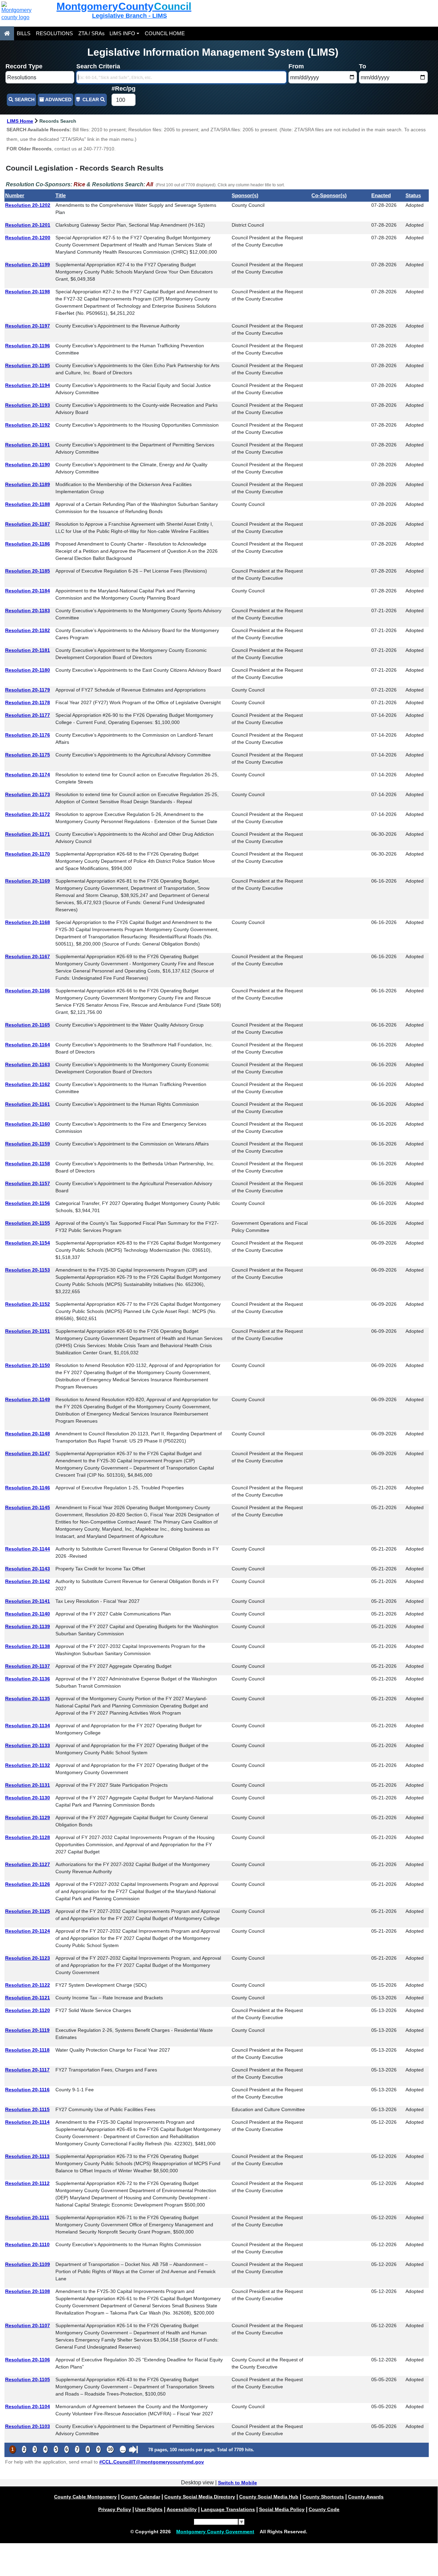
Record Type (24, 66)
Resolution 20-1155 (28, 1223)
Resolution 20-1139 (28, 1626)
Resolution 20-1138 (28, 1646)
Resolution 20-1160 (28, 1124)
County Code (324, 2509)
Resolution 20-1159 (28, 1144)
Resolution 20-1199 (28, 265)
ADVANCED (58, 100)
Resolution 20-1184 (28, 591)
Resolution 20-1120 (28, 2010)
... (123, 2449)
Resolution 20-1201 (28, 225)
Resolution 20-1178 (28, 702)
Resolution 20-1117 (27, 2070)
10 (110, 2449)
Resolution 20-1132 (28, 1765)
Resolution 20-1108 (28, 2291)
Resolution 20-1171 (28, 834)
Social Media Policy (282, 2509)
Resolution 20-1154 (28, 1243)
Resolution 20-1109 (28, 2264)
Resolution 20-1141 (28, 1601)
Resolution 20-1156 (28, 1203)
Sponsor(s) (245, 195)
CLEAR (91, 100)
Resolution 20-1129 (28, 1817)
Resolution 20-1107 (28, 2325)
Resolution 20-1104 (28, 2406)
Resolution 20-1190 (28, 465)
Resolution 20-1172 (28, 814)
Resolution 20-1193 (28, 405)
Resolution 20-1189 (28, 484)
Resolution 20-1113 (27, 2156)
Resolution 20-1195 (28, 365)
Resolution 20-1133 (28, 1745)
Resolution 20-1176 (28, 735)
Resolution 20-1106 (28, 2360)
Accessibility (182, 2509)
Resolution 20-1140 (28, 1614)
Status (413, 195)
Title (61, 195)
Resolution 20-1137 (28, 1666)
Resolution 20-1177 (28, 715)
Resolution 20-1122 (28, 1985)
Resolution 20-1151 (28, 1331)
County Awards (366, 2497)
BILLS (24, 33)
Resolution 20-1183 (28, 611)
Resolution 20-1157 (28, 1183)
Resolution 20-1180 (28, 670)
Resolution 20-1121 (28, 1998)
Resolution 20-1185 (28, 571)
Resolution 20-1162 (28, 1084)
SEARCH (24, 100)
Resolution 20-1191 (28, 445)
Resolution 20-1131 (28, 1785)
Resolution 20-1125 (28, 1911)
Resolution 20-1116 (27, 2090)
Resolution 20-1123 (28, 1958)
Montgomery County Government (215, 2532)
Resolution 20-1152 (28, 1304)
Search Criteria (98, 66)
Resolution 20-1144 (28, 1549)
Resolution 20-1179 (28, 690)
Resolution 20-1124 (28, 1931)
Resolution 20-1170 (28, 854)
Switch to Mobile (237, 2483)
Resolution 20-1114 (27, 2122)
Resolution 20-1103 (28, 2426)
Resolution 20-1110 (27, 2244)
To (363, 66)
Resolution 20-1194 (28, 385)
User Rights (149, 2509)
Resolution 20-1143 (28, 1569)
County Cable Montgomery (85, 2497)
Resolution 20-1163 (28, 1064)
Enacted (381, 195)
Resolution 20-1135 (28, 1699)
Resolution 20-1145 (28, 1507)
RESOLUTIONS (54, 33)
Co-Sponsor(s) (329, 195)
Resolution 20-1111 (27, 2217)
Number (15, 195)
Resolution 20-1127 (28, 1864)
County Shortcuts (323, 2497)
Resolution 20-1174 (28, 775)
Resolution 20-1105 (28, 2379)
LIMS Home (20, 121)
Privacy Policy (115, 2509)
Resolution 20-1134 (28, 1726)
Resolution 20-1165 (28, 1025)
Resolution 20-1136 (28, 1679)
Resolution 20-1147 (28, 1453)
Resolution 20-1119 (27, 2030)
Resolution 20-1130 (28, 1798)
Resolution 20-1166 (28, 991)
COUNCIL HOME (165, 33)
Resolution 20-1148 (28, 1434)
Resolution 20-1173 (28, 794)
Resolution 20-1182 (28, 630)
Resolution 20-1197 (28, 326)
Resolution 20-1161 (28, 1104)
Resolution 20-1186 (28, 544)
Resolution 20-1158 (28, 1164)
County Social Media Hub (269, 2497)
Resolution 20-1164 (28, 1045)
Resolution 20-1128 (28, 1837)
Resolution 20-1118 (27, 2050)
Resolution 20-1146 (28, 1488)
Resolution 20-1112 (27, 2183)
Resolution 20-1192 (28, 425)
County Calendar (140, 2497)
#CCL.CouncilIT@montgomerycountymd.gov (152, 2462)
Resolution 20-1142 (28, 1581)
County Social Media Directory (200, 2497)
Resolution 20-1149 (28, 1399)
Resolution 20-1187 (28, 524)
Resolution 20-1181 (28, 650)
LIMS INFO (122, 33)
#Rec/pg (124, 89)
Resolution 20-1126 (28, 1884)
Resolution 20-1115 (27, 2109)
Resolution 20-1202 (28, 205)
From (296, 66)
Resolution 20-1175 (28, 755)
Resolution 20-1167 (28, 956)
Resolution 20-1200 (28, 238)
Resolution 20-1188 (28, 504)
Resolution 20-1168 (28, 922)
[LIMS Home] (7, 33)
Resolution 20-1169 (28, 881)
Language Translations (228, 2509)
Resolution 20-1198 (28, 292)
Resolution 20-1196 (28, 346)
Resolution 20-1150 (28, 1365)
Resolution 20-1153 (28, 1270)
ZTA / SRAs (92, 33)
